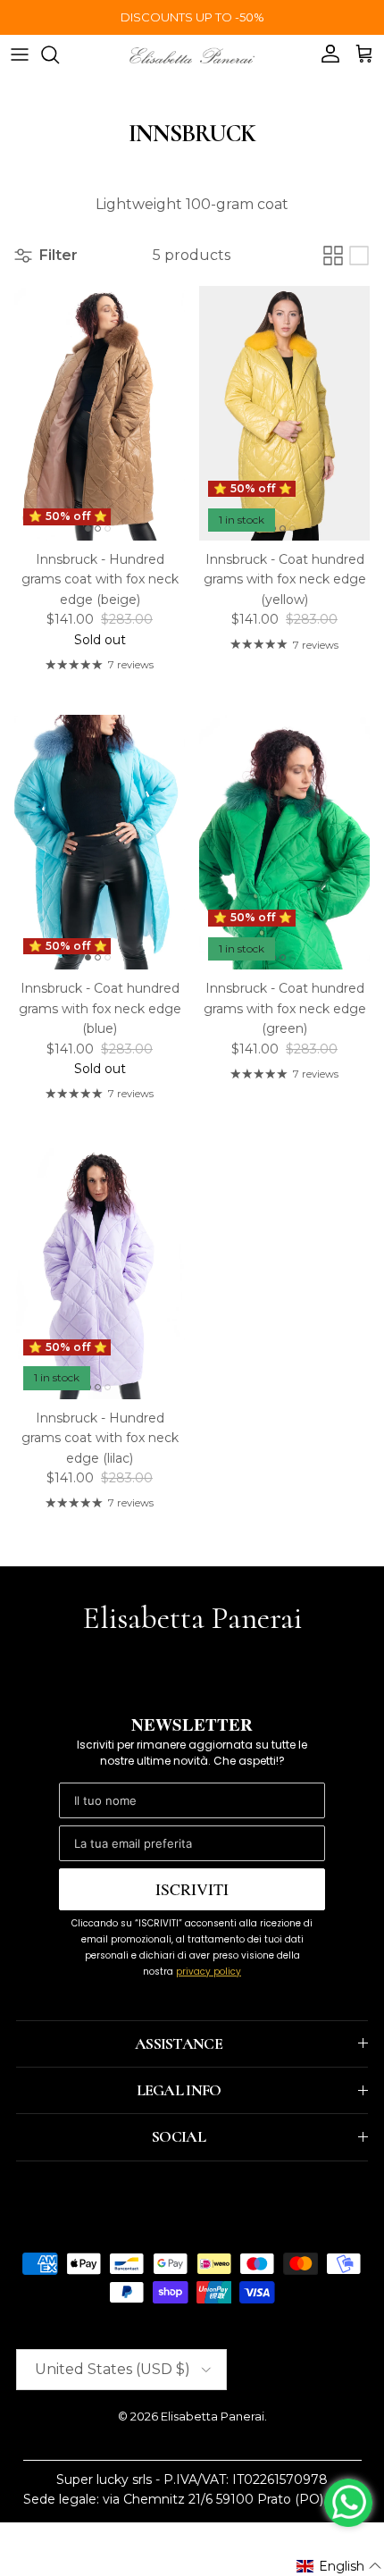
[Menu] (20, 55)
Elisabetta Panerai (213, 2416)
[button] (339, 2566)
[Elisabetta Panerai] (192, 54)
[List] (359, 256)
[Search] (59, 55)
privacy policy (209, 1972)
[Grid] (333, 256)
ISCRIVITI (192, 1889)
